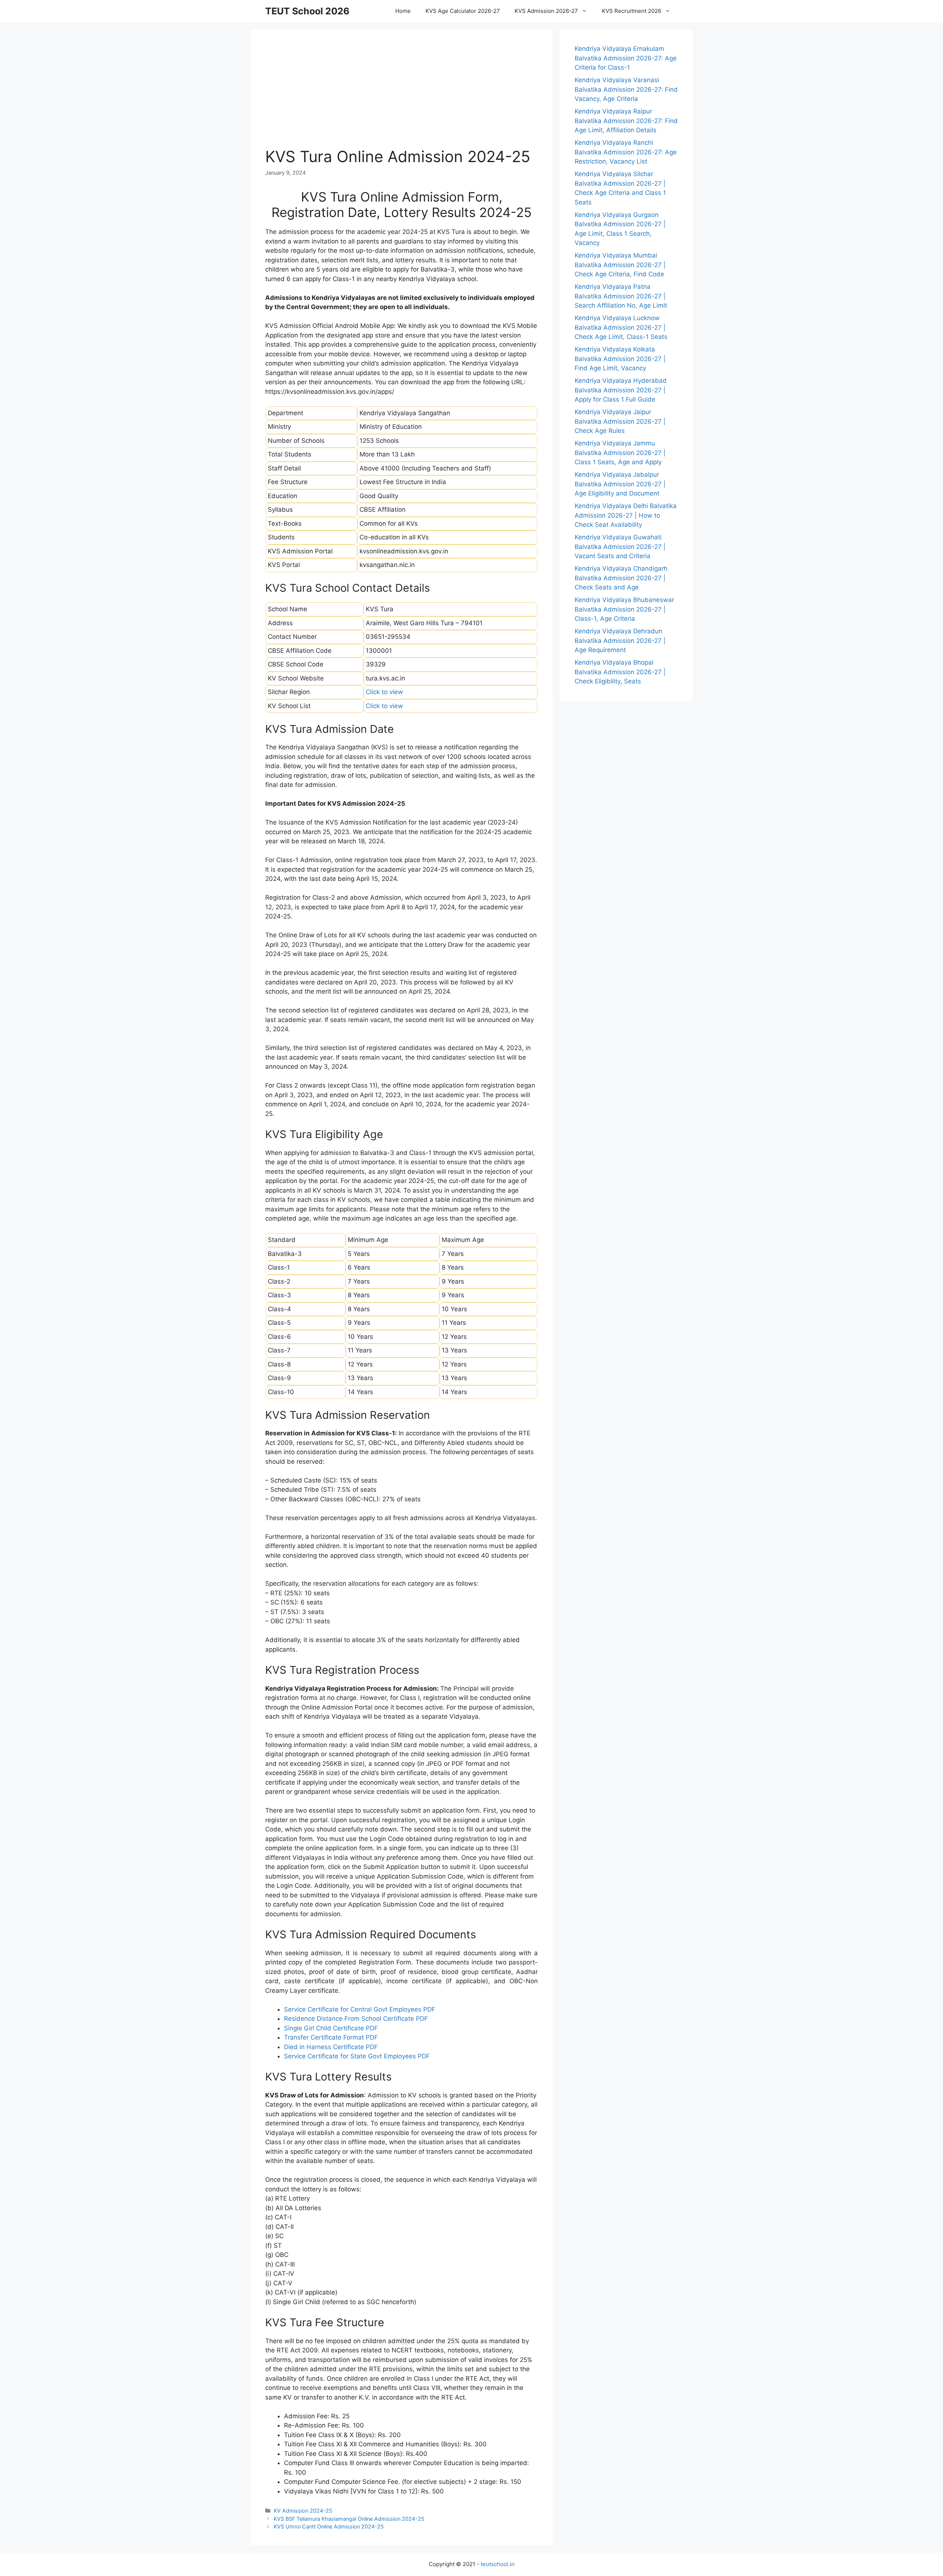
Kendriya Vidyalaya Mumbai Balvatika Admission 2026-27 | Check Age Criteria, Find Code (620, 265)
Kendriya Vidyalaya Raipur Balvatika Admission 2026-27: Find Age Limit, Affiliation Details (626, 121)
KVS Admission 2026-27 (546, 11)
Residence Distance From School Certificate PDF (356, 2019)
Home (403, 11)
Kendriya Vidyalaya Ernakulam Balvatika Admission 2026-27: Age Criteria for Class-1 (626, 58)
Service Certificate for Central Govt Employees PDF (360, 2009)
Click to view (384, 692)
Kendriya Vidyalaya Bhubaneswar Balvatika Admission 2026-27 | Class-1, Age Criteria (624, 609)
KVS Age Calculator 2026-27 (463, 11)
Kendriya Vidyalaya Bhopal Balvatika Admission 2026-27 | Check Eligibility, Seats (620, 672)
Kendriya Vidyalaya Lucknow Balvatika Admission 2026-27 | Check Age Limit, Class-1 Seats (621, 327)
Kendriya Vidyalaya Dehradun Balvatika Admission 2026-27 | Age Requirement (620, 640)
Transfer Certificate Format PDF (331, 2037)
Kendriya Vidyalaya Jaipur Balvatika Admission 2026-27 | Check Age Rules (620, 421)
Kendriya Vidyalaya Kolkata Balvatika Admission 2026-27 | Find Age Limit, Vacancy (620, 359)
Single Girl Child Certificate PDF (331, 2028)
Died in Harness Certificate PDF (331, 2047)
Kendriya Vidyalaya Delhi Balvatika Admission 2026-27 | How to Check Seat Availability (626, 515)
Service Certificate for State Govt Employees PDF (357, 2056)
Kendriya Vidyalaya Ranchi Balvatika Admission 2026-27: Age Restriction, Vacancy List (626, 152)
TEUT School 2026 (307, 11)
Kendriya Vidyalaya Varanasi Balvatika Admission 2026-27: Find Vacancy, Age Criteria (626, 89)
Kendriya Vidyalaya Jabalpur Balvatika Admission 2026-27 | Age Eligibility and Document (620, 484)
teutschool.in (498, 2564)
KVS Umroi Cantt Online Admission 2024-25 (329, 2526)
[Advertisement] (402, 96)
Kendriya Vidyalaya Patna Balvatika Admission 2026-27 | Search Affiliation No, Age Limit (621, 296)
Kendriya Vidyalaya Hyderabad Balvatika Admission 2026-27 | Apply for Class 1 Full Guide (621, 390)
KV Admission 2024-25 (303, 2511)
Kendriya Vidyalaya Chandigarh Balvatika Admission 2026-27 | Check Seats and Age (621, 578)
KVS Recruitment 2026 (632, 11)
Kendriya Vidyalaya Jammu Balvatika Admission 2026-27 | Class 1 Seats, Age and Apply (620, 453)
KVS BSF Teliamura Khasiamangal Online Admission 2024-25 (349, 2519)
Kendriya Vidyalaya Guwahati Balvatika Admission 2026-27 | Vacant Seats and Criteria (620, 547)
